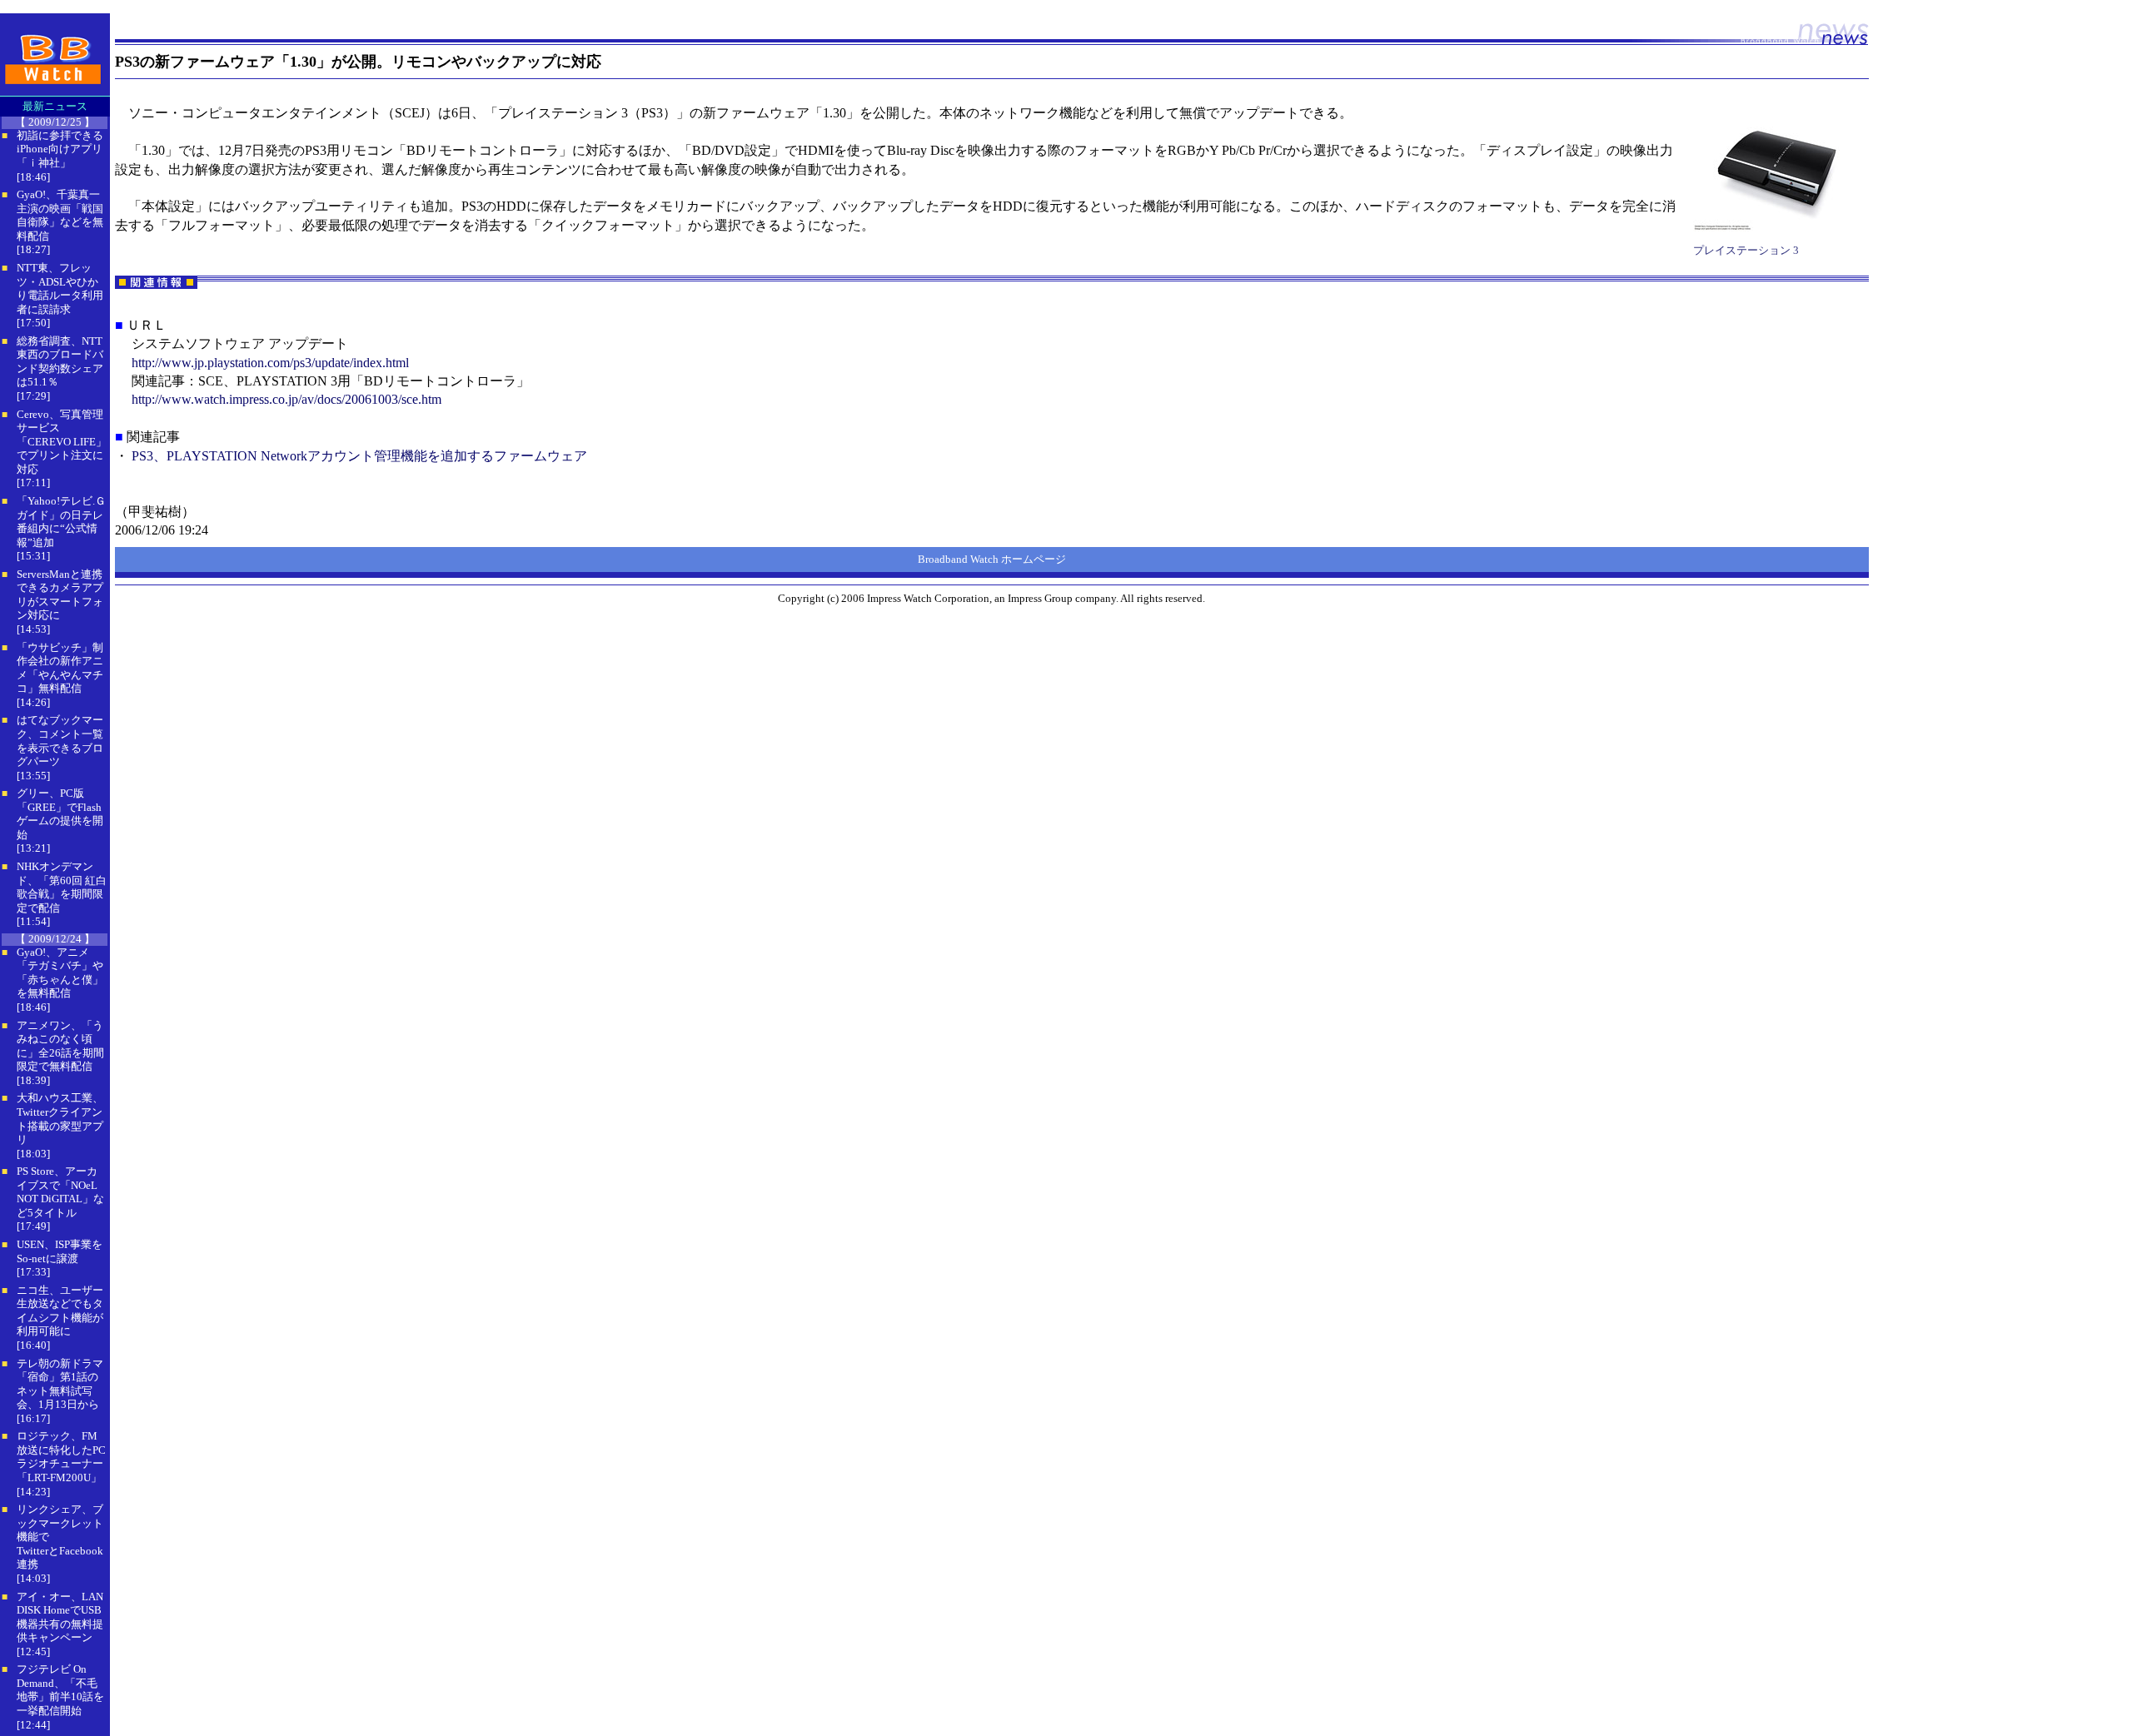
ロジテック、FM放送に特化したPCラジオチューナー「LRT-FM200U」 (61, 1457)
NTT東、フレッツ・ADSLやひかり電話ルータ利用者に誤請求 (60, 289)
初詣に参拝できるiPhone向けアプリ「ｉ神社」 (60, 149)
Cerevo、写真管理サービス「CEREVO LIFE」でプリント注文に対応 (62, 442)
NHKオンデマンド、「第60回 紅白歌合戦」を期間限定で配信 (62, 887)
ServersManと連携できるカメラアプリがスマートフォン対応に (60, 595)
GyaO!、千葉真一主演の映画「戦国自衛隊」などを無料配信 (60, 215)
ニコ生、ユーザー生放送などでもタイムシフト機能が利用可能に (60, 1311)
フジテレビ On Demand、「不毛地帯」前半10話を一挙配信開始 (60, 1690)
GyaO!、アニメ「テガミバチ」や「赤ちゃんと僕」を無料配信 (60, 973)
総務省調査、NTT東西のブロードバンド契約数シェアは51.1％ (60, 362)
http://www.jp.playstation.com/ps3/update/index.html (270, 363)
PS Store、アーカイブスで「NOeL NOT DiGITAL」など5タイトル (60, 1192)
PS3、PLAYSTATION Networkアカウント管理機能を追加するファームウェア (359, 456)
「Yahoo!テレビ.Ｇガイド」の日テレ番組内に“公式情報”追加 (61, 522)
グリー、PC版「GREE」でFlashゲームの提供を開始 (60, 814)
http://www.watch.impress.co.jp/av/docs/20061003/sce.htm (286, 399)
